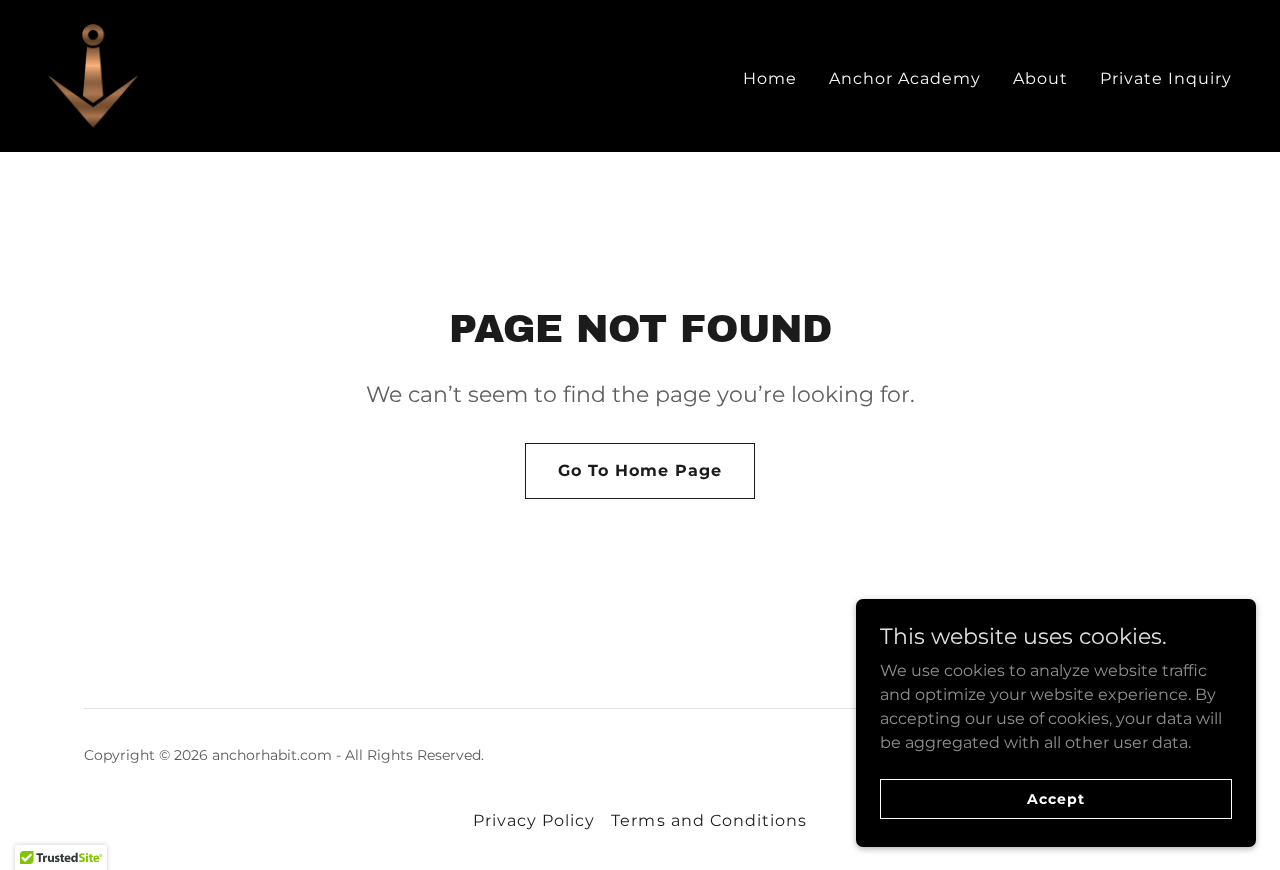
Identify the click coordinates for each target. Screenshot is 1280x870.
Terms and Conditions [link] (708, 820)
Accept (1055, 798)
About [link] (1040, 78)
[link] (222, 74)
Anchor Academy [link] (905, 78)
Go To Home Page (640, 470)
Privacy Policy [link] (534, 820)
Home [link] (770, 78)
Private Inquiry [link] (1166, 78)
